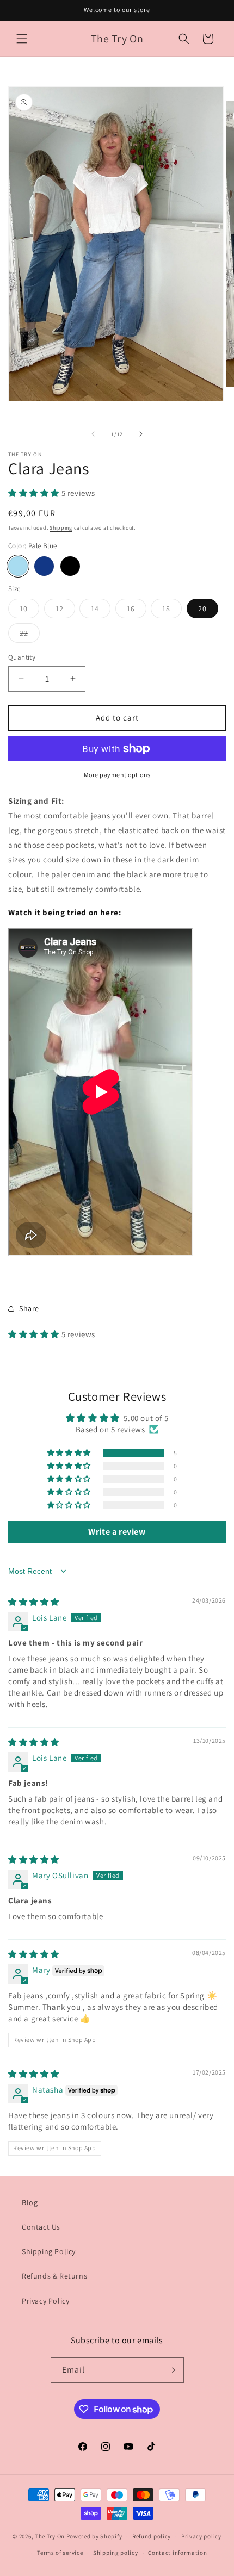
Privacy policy (201, 2536)
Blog (30, 2202)
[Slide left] (93, 434)
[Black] (70, 566)
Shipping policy (116, 2553)
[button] (22, 39)
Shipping (61, 528)
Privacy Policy (45, 2301)
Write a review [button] (117, 1532)
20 (202, 609)
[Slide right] (141, 434)
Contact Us (41, 2227)
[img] (34, 1602)
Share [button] (29, 1308)
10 (29, 611)
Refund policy (152, 2536)
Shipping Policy (49, 2251)
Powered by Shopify (94, 2536)
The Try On (50, 2536)
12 (65, 611)
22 (30, 635)
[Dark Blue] (44, 566)
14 (101, 611)
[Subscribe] (171, 2370)
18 (172, 611)
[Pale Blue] (18, 566)
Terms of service (60, 2553)
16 (137, 611)
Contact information (177, 2553)
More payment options (117, 775)
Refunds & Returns (54, 2276)
